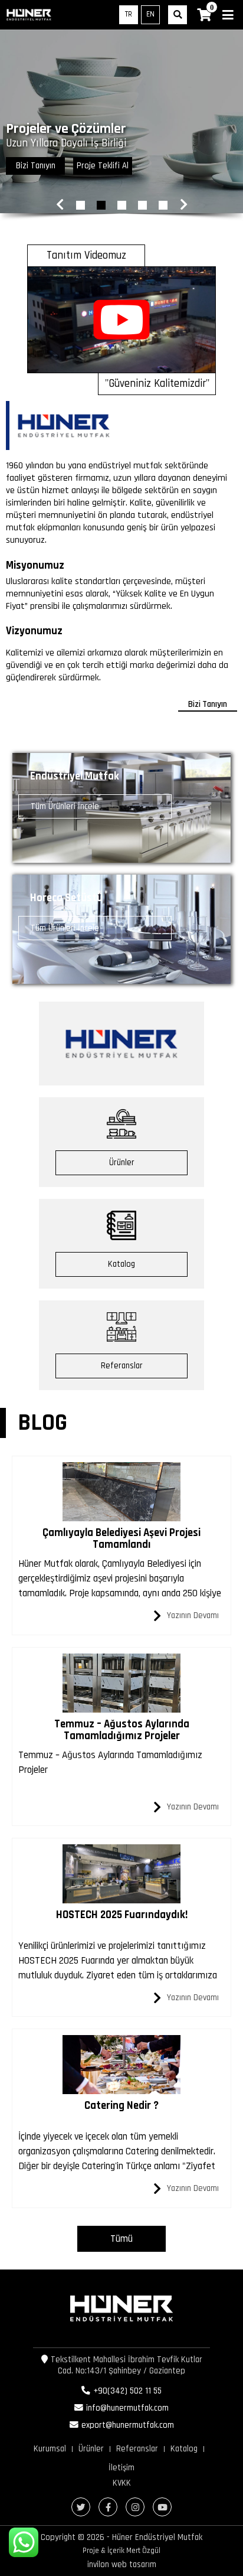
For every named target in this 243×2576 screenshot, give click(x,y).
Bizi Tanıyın (36, 166)
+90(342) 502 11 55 (127, 2391)
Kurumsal (50, 2449)
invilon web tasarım (122, 2564)
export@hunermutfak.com (128, 2425)
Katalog (121, 1264)
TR (129, 14)
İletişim (121, 2468)
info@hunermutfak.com (127, 2408)
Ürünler (122, 1163)
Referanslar (122, 1366)
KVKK (122, 2483)
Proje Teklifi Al (103, 166)
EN (150, 14)
